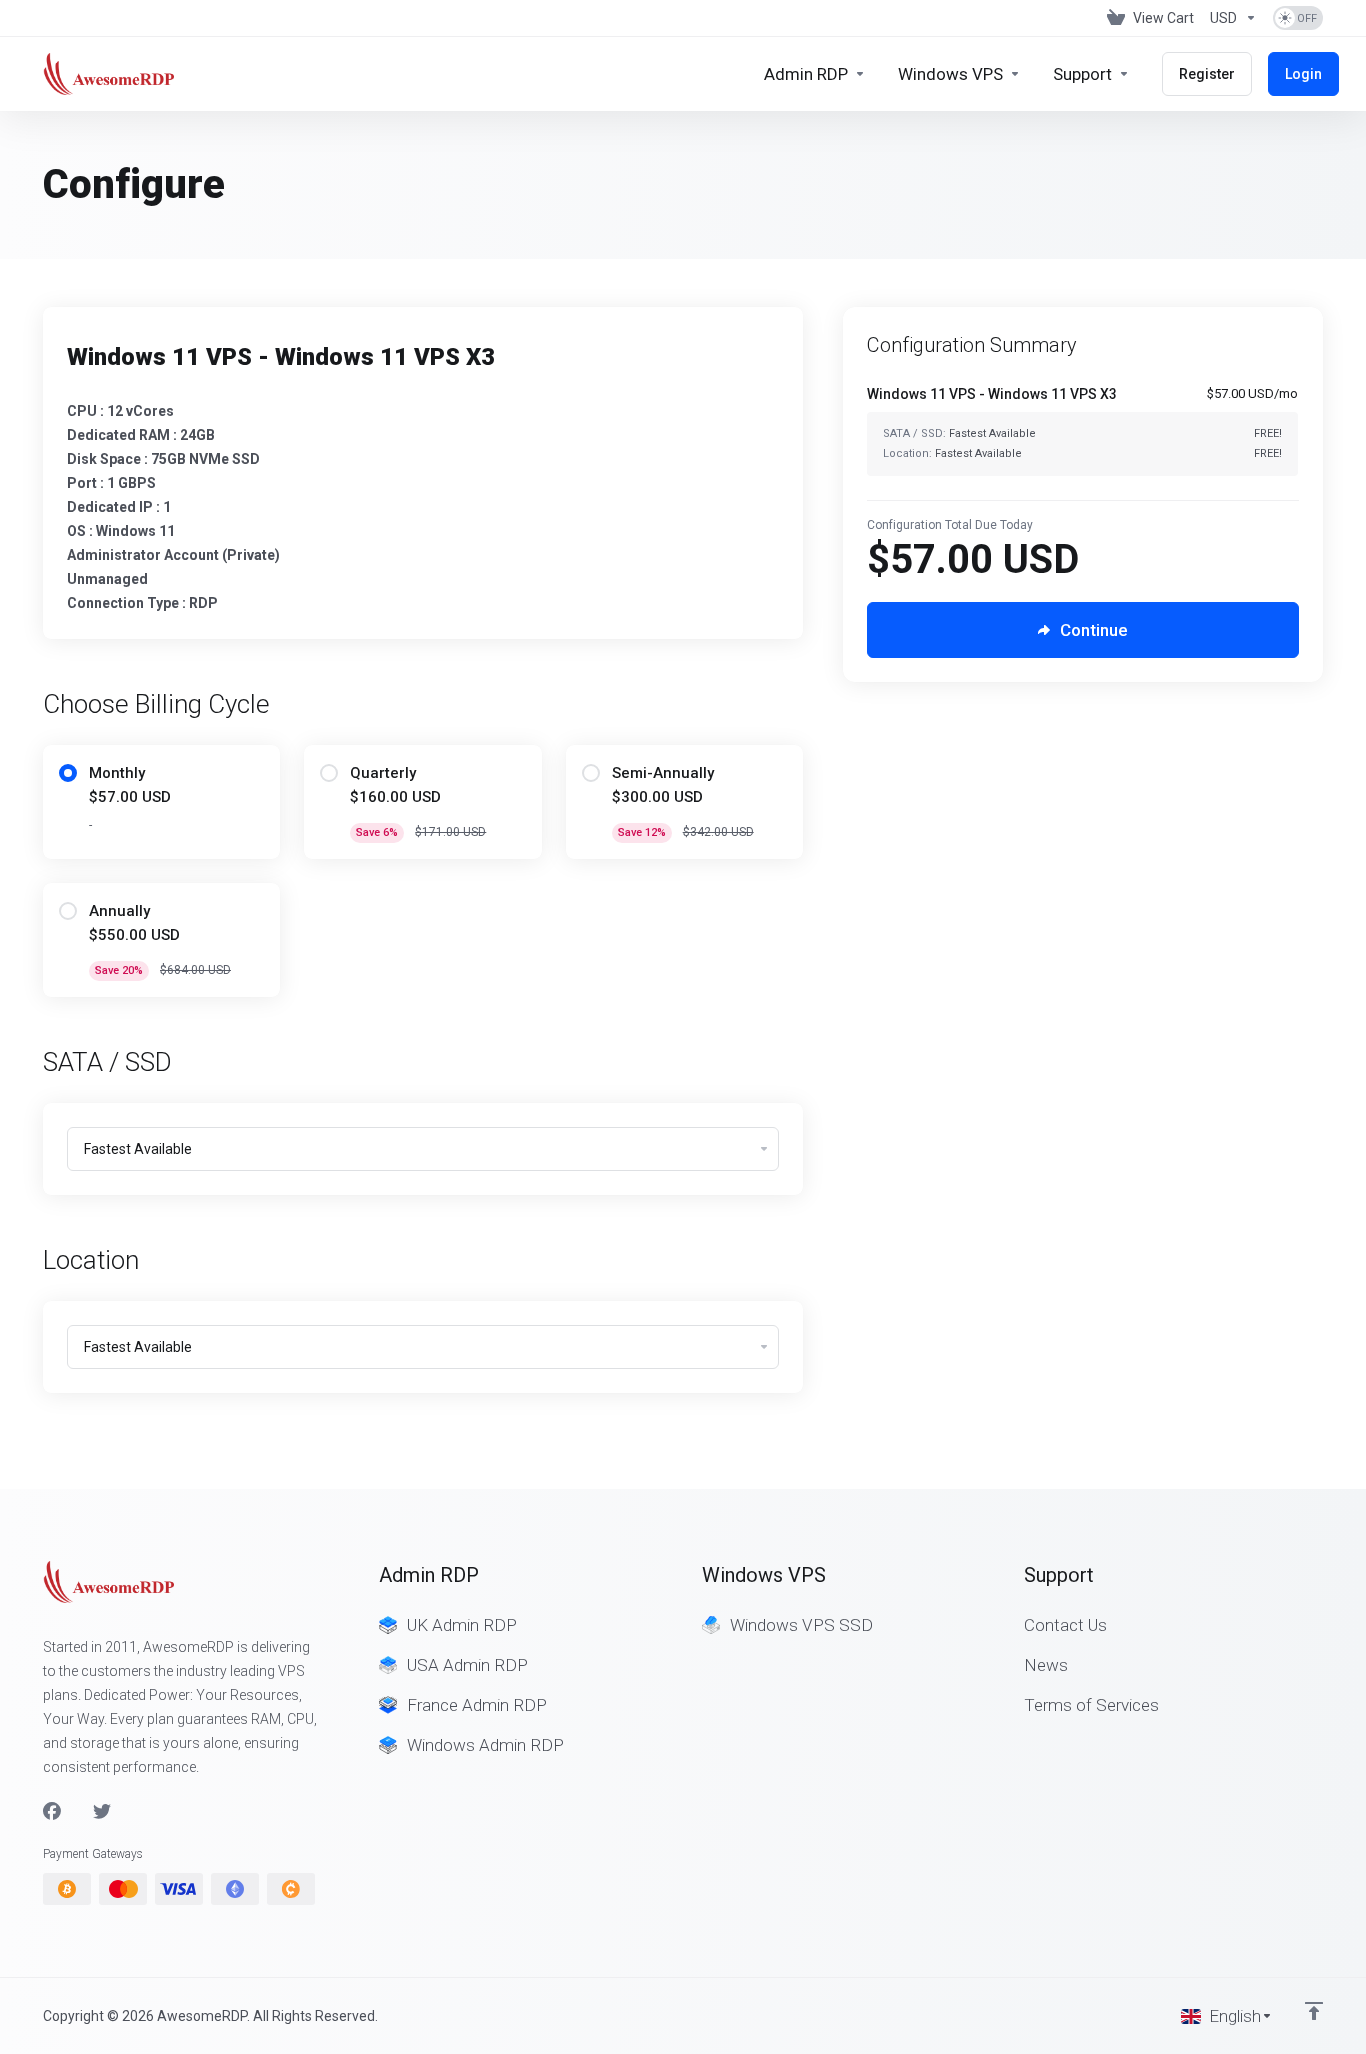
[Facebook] (52, 1812)
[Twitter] (102, 1812)
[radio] (68, 773)
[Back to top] (1314, 2011)
